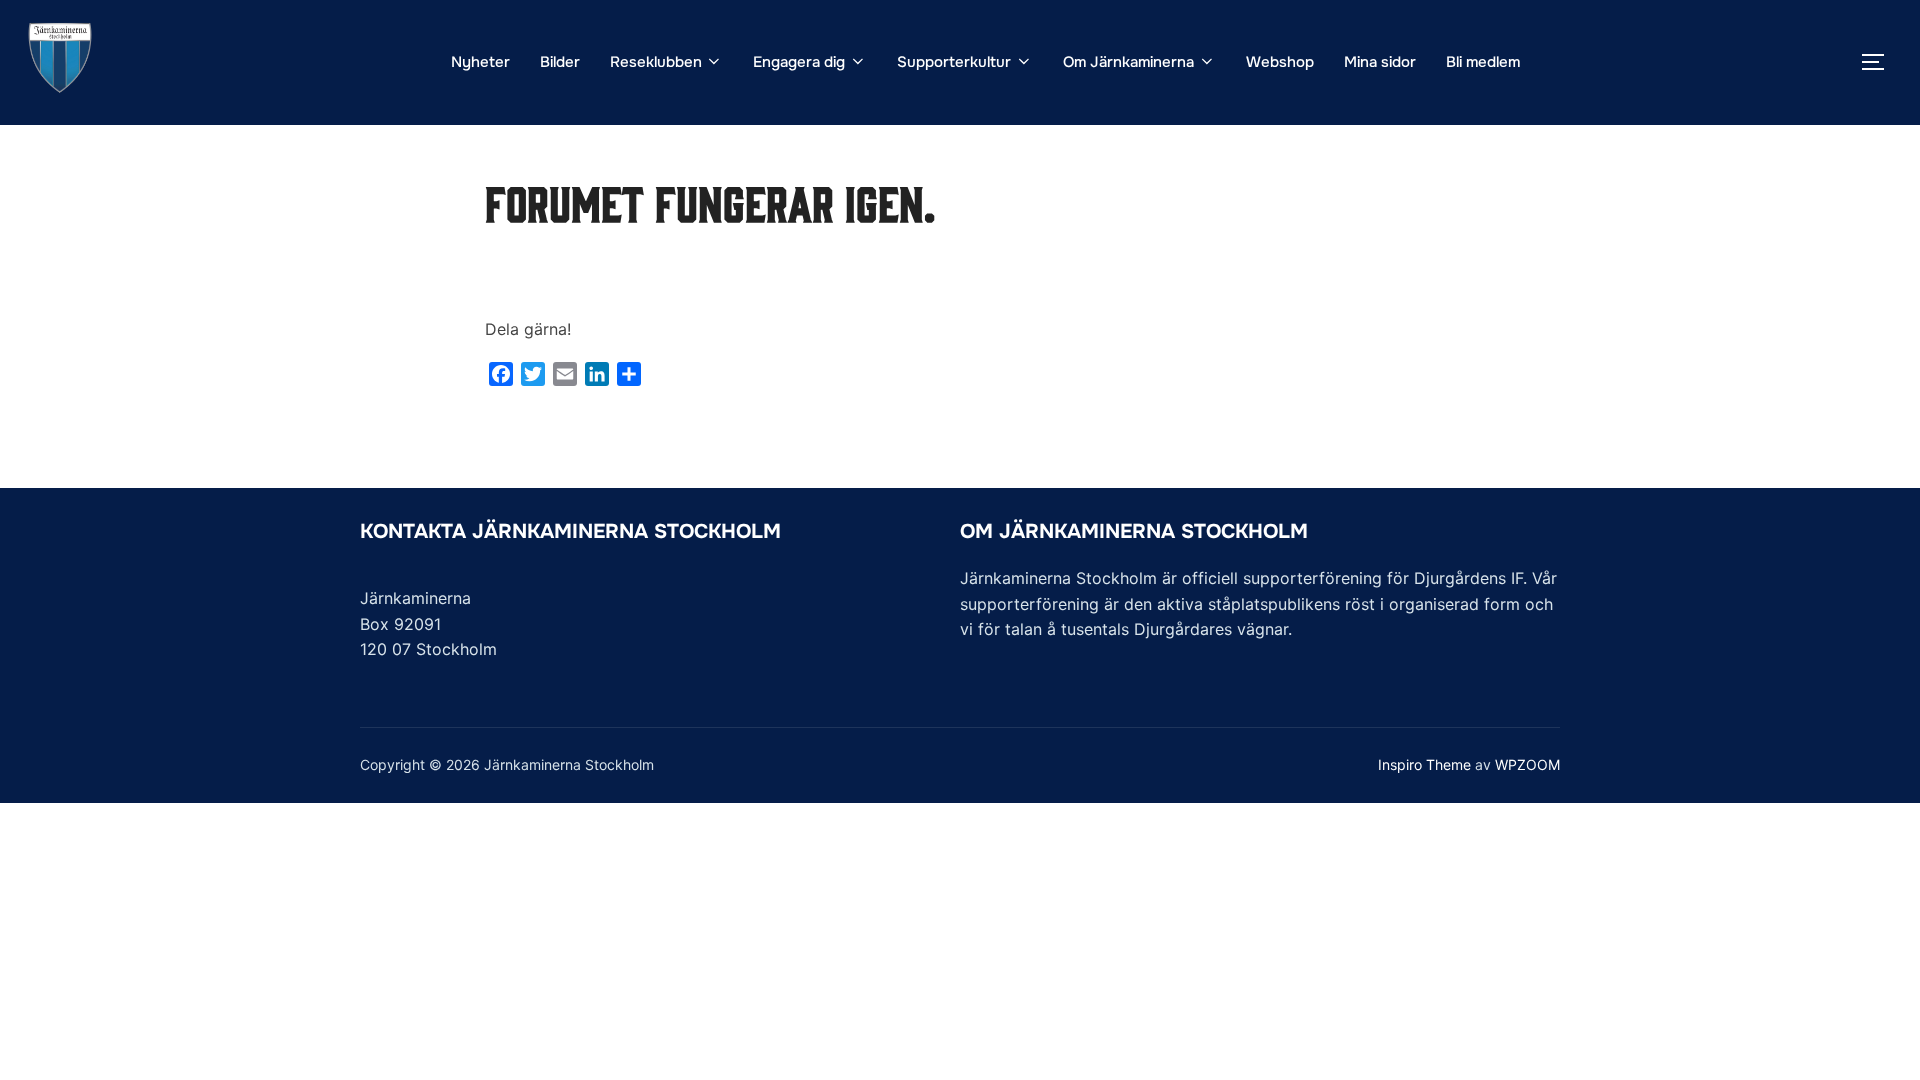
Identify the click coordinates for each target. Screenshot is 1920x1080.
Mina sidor (1380, 62)
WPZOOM (1527, 764)
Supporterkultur (954, 62)
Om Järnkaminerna (1128, 62)
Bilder (560, 62)
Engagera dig (799, 62)
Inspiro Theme (1424, 764)
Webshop (1280, 62)
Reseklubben (656, 62)
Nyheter (480, 62)
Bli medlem (1483, 62)
